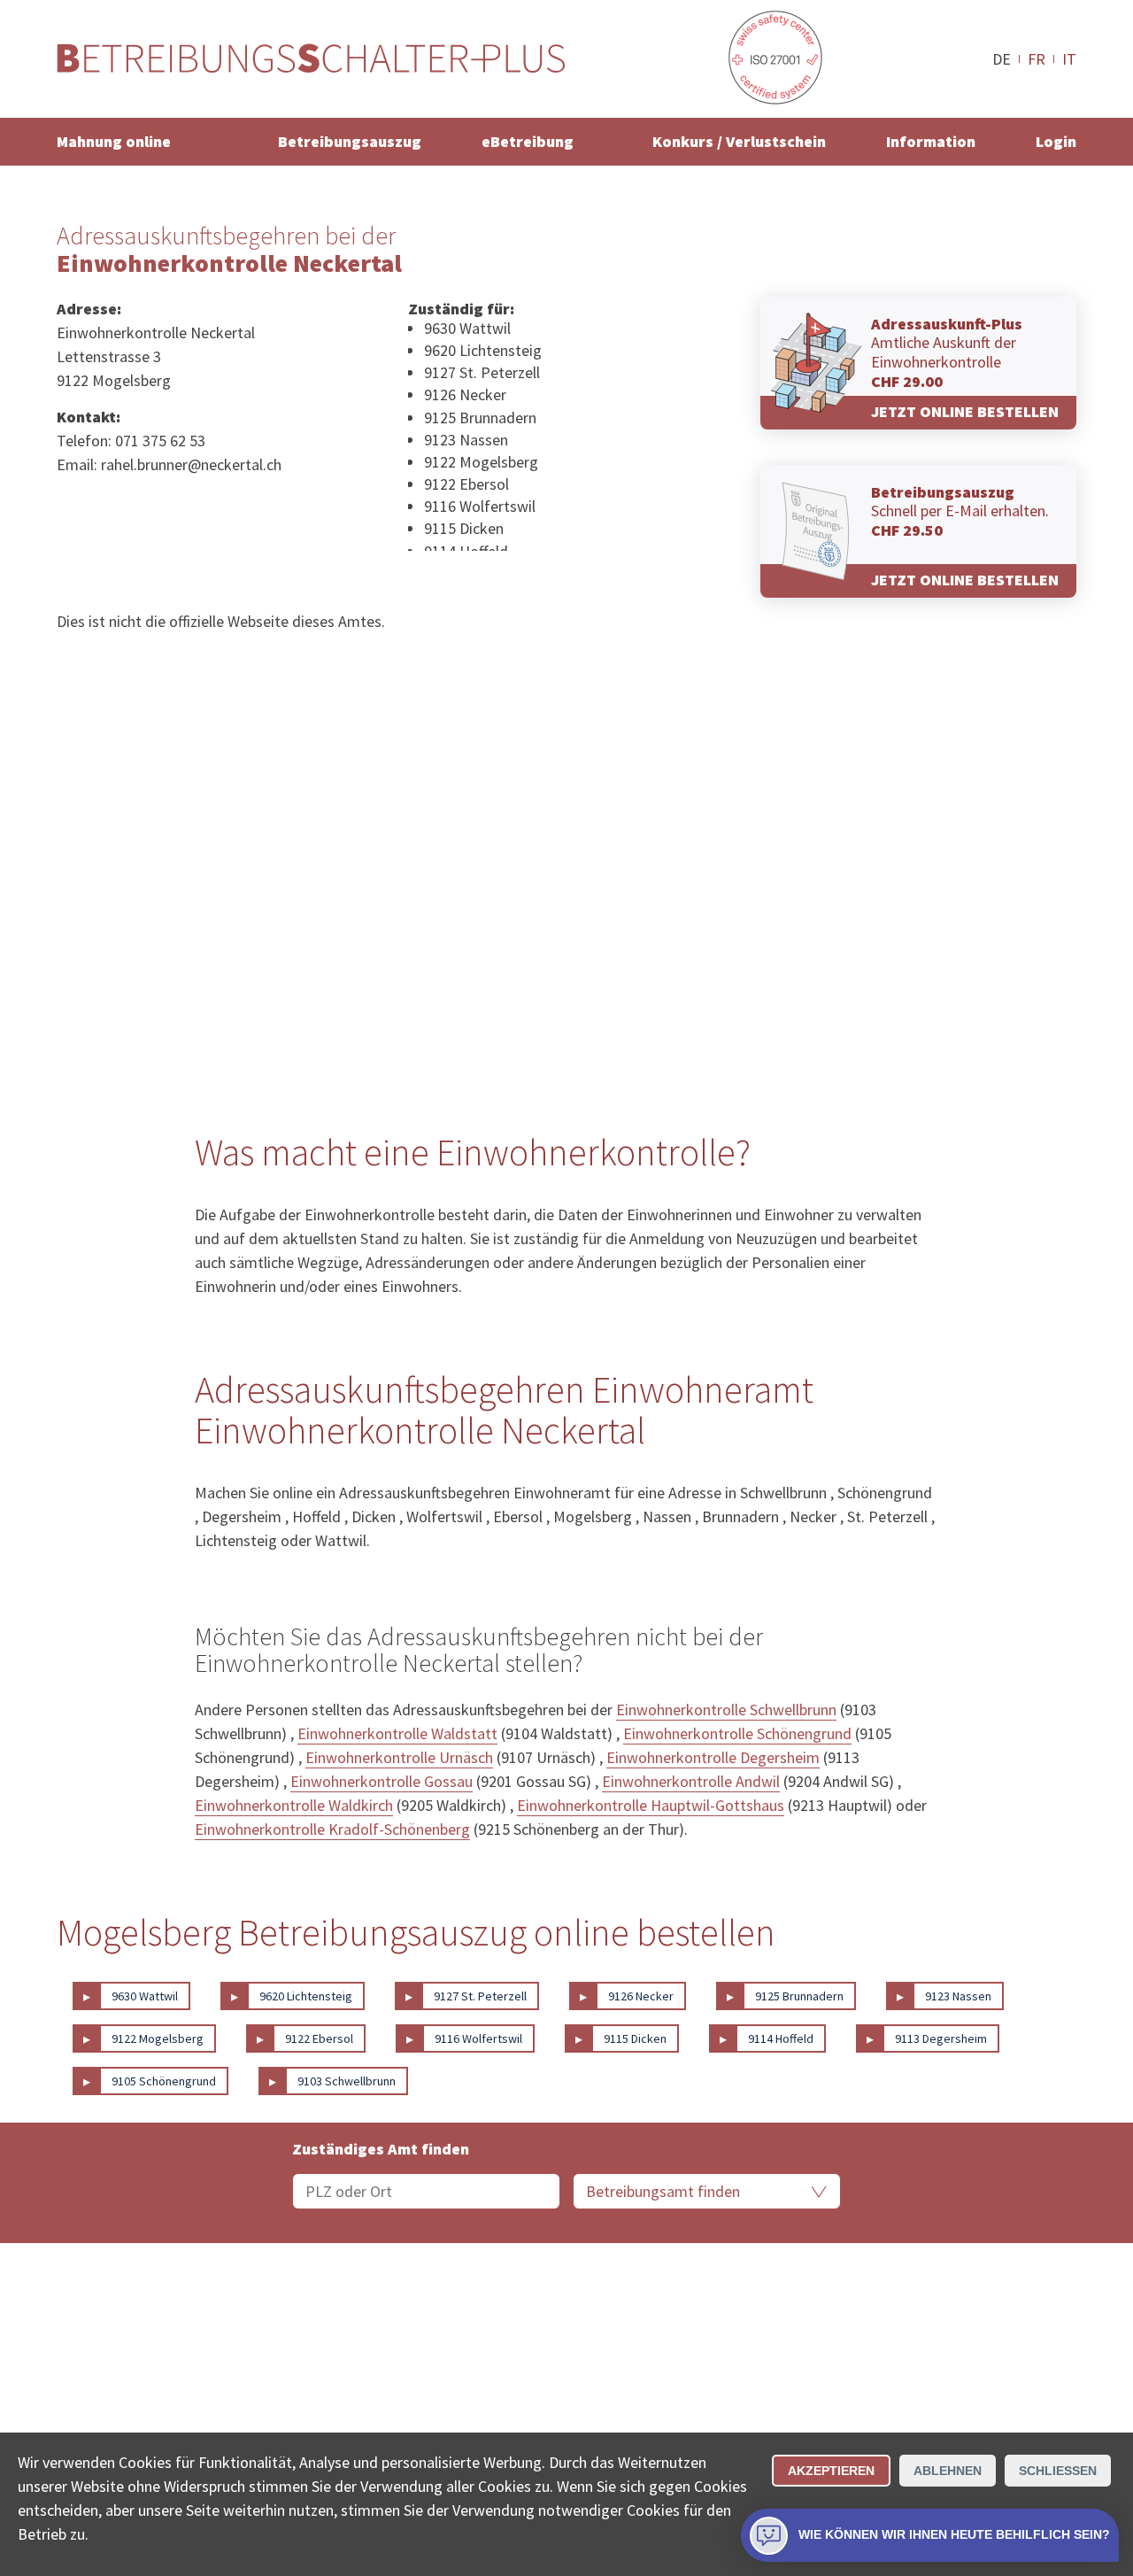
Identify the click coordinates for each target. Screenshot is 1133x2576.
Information (931, 141)
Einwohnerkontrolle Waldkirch (294, 1805)
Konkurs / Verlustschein (739, 141)
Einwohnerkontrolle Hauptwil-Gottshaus (651, 1805)
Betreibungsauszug (350, 141)
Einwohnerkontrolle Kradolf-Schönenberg (332, 1829)
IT (1069, 58)
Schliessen (1058, 2471)
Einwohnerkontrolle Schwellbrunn (726, 1710)
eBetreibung (528, 141)
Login (1056, 141)
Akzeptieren (831, 2471)
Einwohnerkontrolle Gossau (382, 1781)
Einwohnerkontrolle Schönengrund (737, 1733)
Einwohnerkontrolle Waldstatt (397, 1733)
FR (1037, 58)
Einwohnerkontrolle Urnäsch (399, 1757)
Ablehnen (948, 2471)
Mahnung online (114, 141)
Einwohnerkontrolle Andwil (691, 1781)
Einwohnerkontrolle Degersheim (713, 1757)
